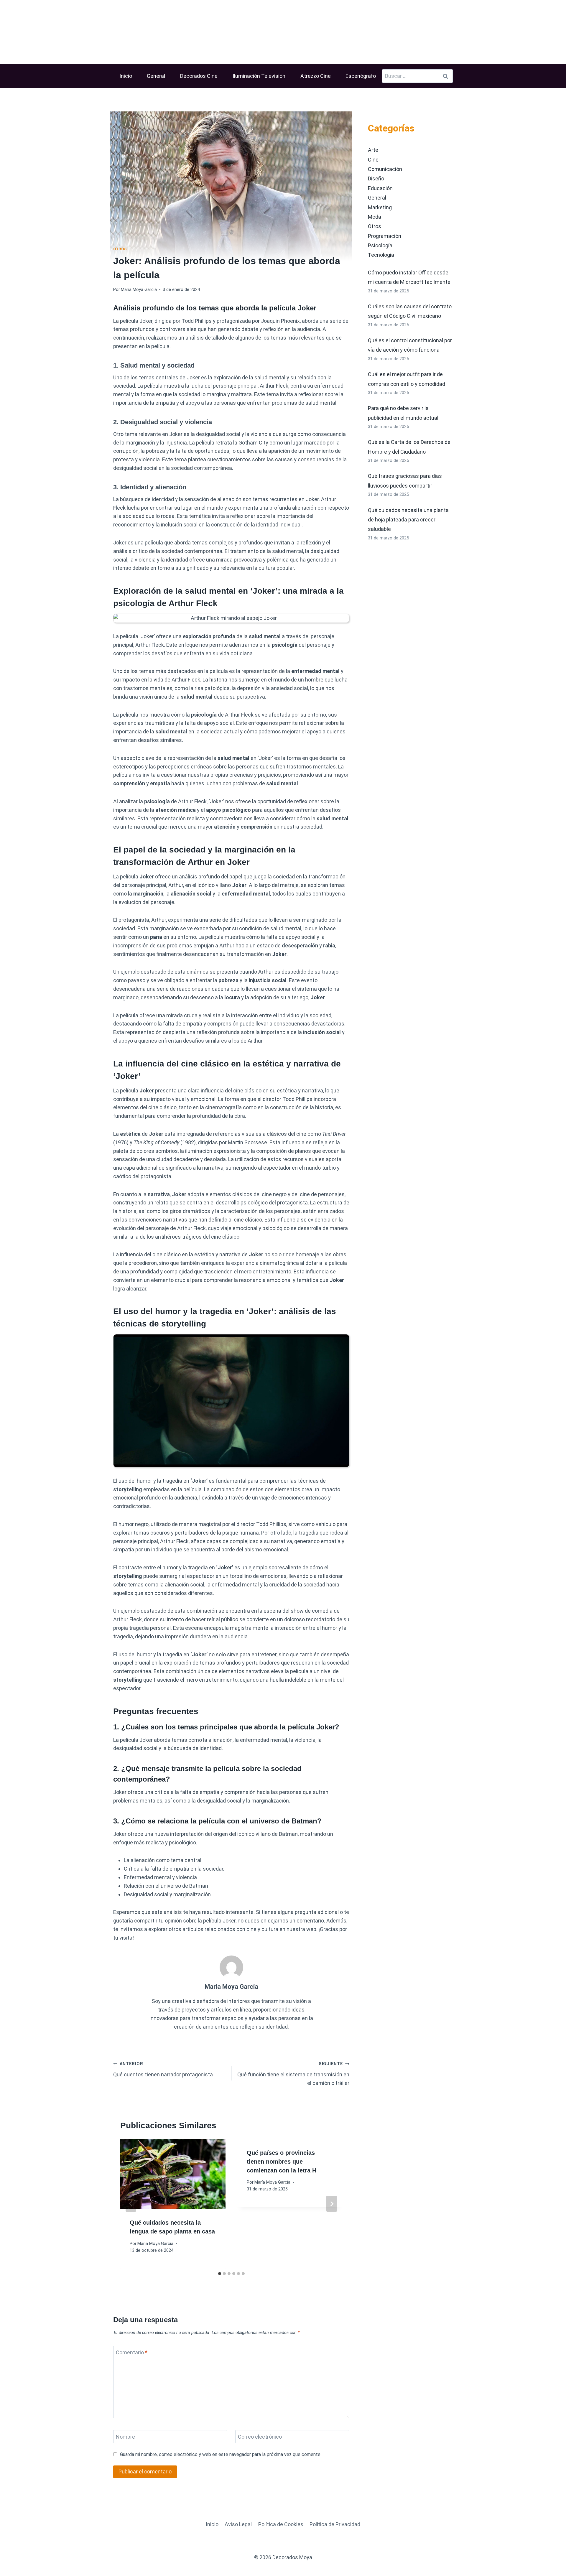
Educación (380, 188)
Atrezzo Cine (316, 76)
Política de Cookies (281, 2524)
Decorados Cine (199, 76)
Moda (375, 217)
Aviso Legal (238, 2524)
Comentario (132, 2352)
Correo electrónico (260, 2437)
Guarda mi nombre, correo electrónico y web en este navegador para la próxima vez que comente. (221, 2454)
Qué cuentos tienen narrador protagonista (163, 2069)
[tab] (220, 2274)
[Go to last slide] (131, 2204)
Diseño (376, 178)
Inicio (126, 76)
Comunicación (385, 169)
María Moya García (139, 290)
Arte (373, 150)
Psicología (380, 245)
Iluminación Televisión (259, 76)
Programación (385, 236)
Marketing (380, 207)
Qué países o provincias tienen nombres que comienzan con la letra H (282, 2162)
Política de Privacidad (335, 2524)
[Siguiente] (332, 2204)
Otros (120, 249)
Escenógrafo (361, 76)
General (156, 76)
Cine (373, 160)
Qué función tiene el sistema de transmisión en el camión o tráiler (293, 2074)
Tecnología (381, 255)
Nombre (125, 2437)
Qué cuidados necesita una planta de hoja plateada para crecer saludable (408, 520)
